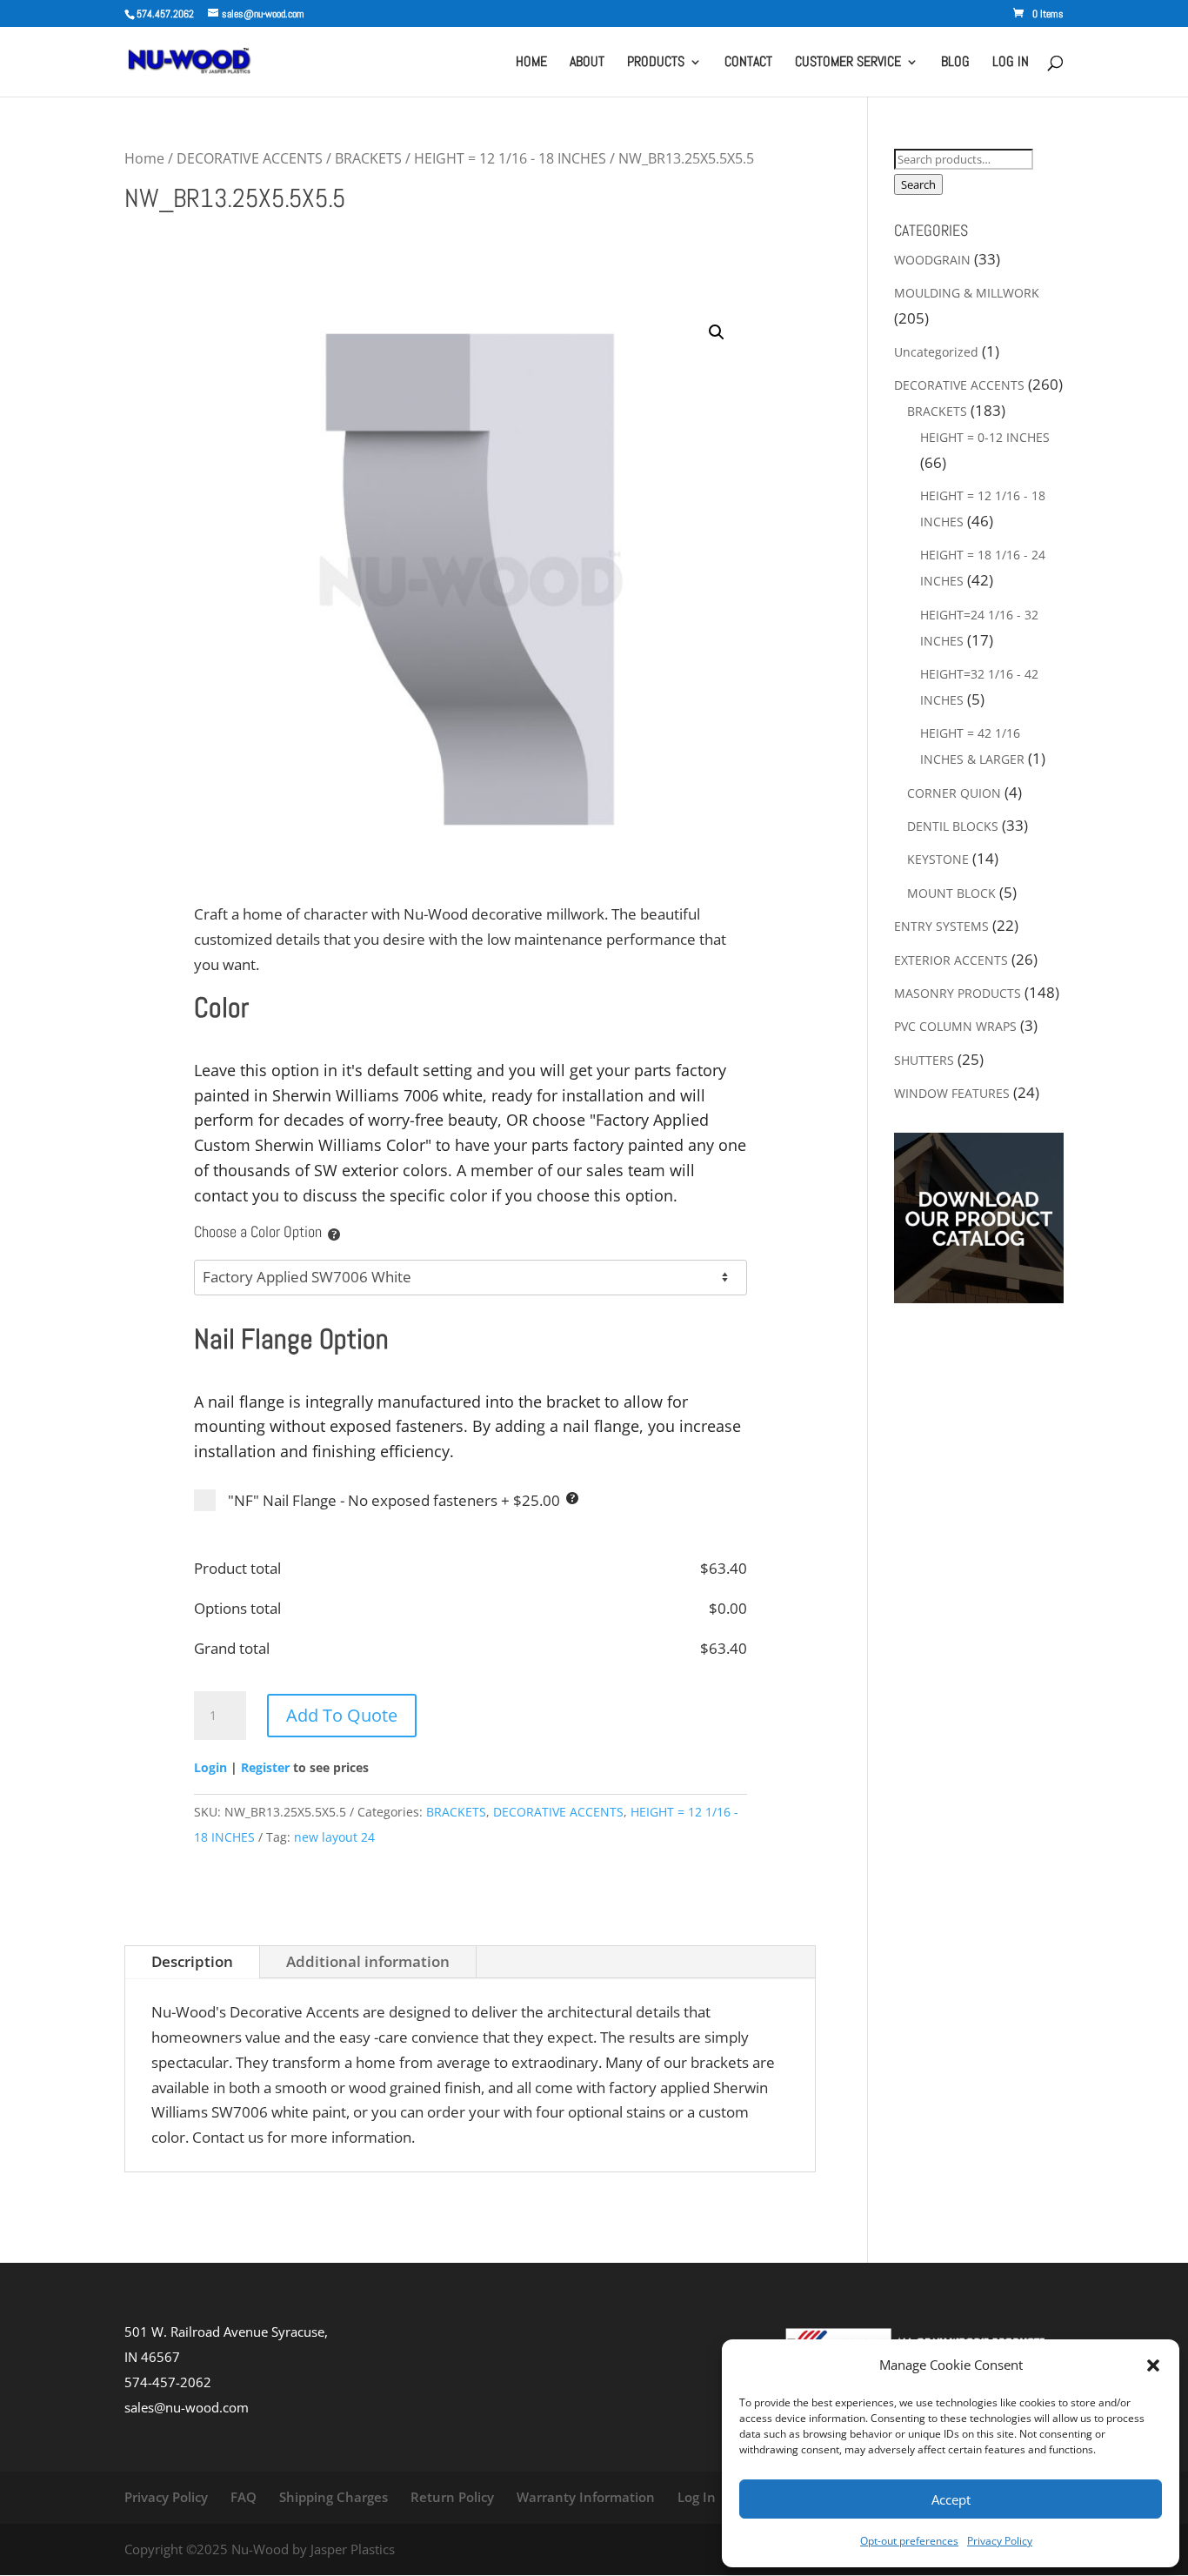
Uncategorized (936, 352)
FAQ (244, 2497)
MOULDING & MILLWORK (967, 293)
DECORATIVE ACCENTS (250, 158)
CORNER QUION (954, 793)
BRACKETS (368, 158)
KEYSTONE (938, 859)
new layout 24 (334, 1837)
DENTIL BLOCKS (953, 826)
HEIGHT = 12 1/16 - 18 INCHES (510, 158)
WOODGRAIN (932, 260)
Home (144, 158)
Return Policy (452, 2497)
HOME (531, 63)
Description (192, 1961)
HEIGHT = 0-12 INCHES (985, 437)
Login (210, 1767)
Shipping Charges (334, 2497)
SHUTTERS (924, 1060)
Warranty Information (586, 2497)
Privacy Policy (1000, 2541)
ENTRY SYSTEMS (941, 926)
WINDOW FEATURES (952, 1093)
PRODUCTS (656, 63)
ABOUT (587, 63)
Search (918, 184)
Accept (951, 2499)
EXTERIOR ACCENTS (951, 960)
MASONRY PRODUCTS (958, 993)
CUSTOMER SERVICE (848, 63)
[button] (1153, 2365)
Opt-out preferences (909, 2541)
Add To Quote (342, 1715)
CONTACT (748, 63)
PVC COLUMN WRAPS (955, 1026)
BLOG (955, 63)
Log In (697, 2497)
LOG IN (1011, 63)
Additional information (368, 1961)
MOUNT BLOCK (951, 893)
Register (265, 1767)
